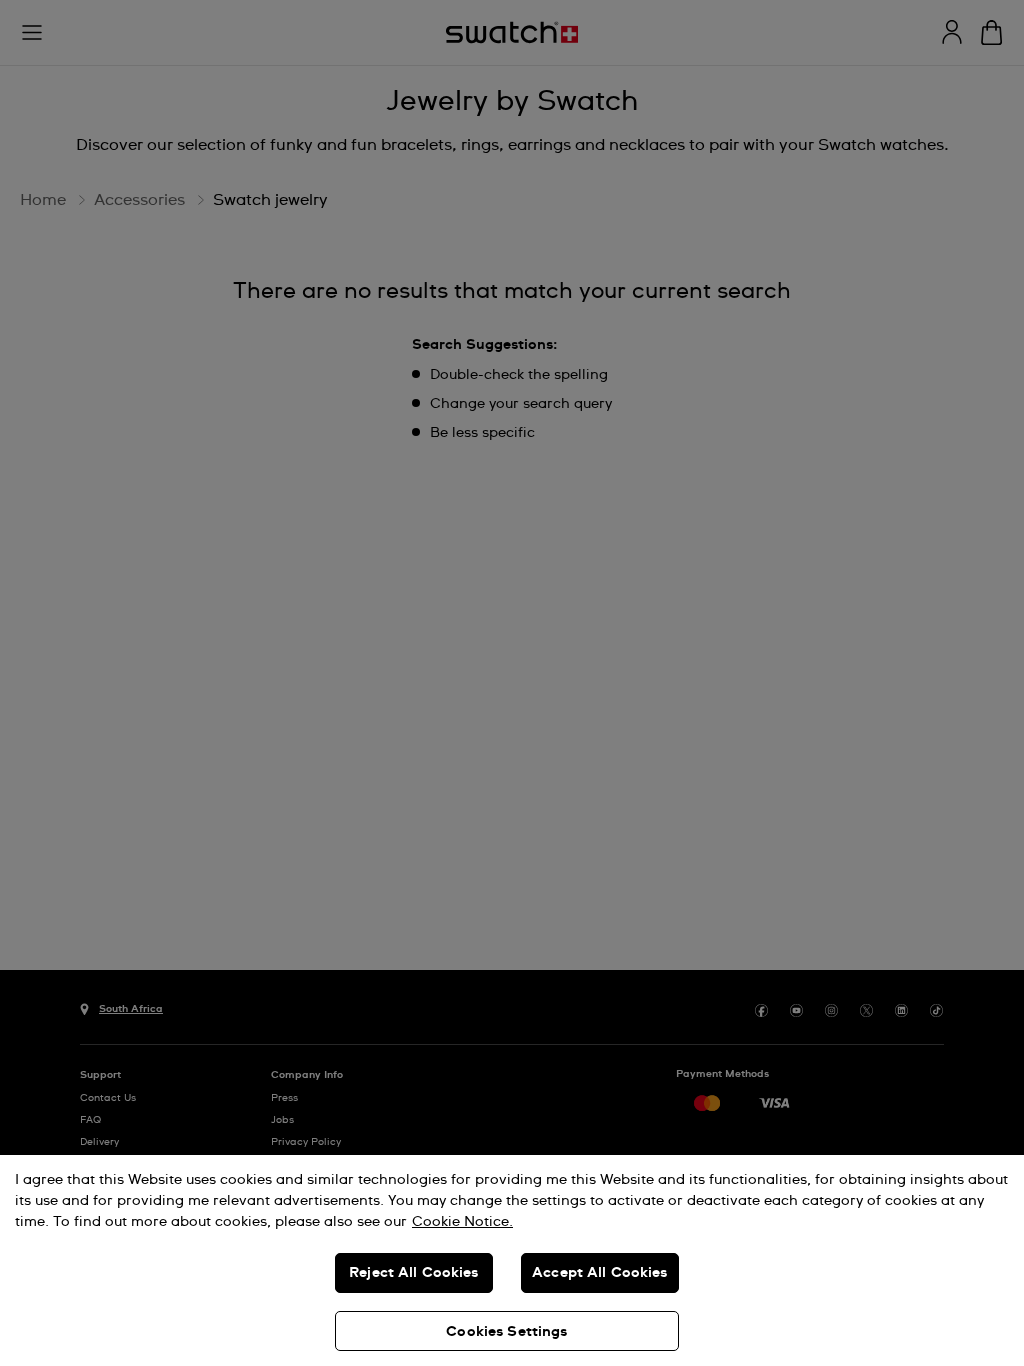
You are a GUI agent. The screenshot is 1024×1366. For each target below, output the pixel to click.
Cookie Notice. (462, 1222)
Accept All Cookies (600, 1273)
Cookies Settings (506, 1332)
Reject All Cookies (414, 1273)
